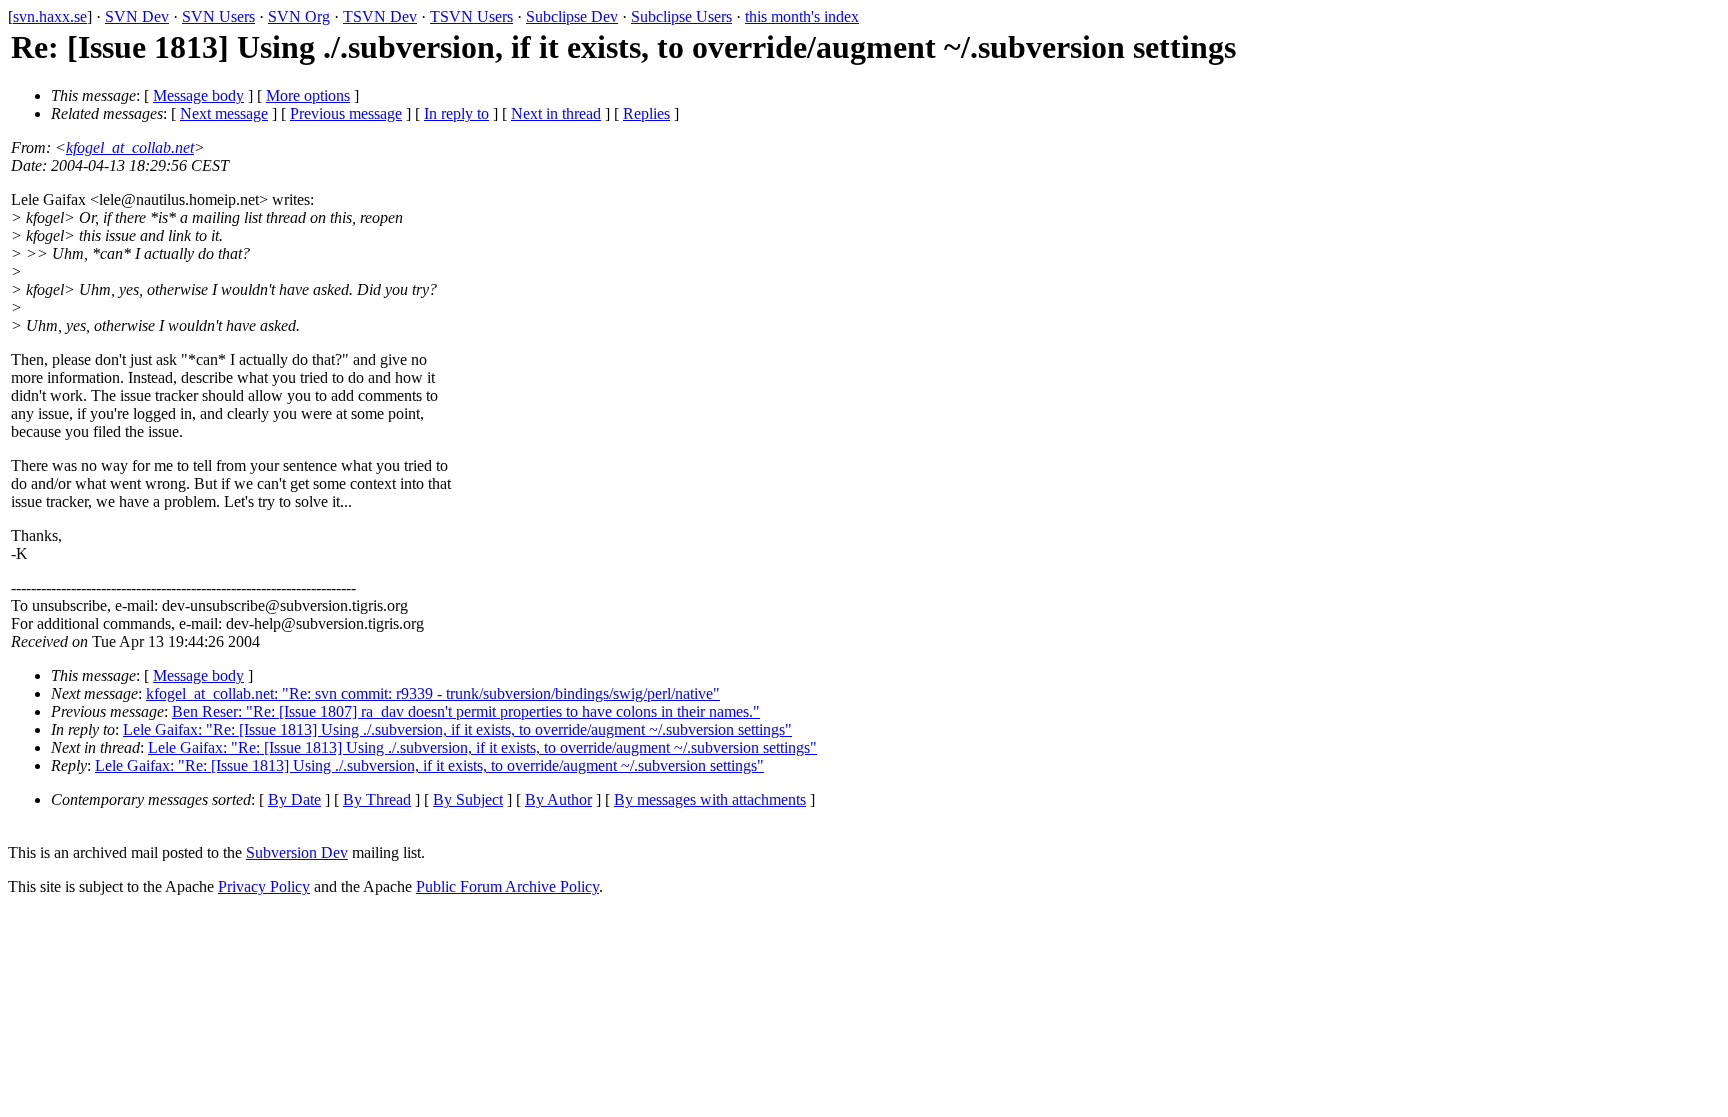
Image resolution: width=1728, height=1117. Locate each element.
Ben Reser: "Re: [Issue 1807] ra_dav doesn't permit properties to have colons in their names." (466, 711)
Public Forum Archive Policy (507, 886)
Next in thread (556, 113)
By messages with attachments (710, 799)
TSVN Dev (380, 16)
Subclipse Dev (572, 16)
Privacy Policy (264, 886)
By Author (558, 799)
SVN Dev (137, 16)
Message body (198, 95)
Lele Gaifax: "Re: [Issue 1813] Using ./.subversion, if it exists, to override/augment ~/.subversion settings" (457, 729)
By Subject (468, 799)
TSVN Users (471, 16)
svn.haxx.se (50, 16)
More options (308, 95)
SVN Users (218, 16)
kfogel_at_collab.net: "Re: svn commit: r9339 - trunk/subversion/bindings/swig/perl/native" (433, 693)
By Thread (377, 799)
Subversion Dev (297, 852)
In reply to (456, 113)
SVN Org (299, 16)
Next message (224, 113)
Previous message (346, 113)
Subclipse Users (681, 16)
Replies (646, 113)
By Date (294, 799)
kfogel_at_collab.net (130, 147)
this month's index (802, 16)
